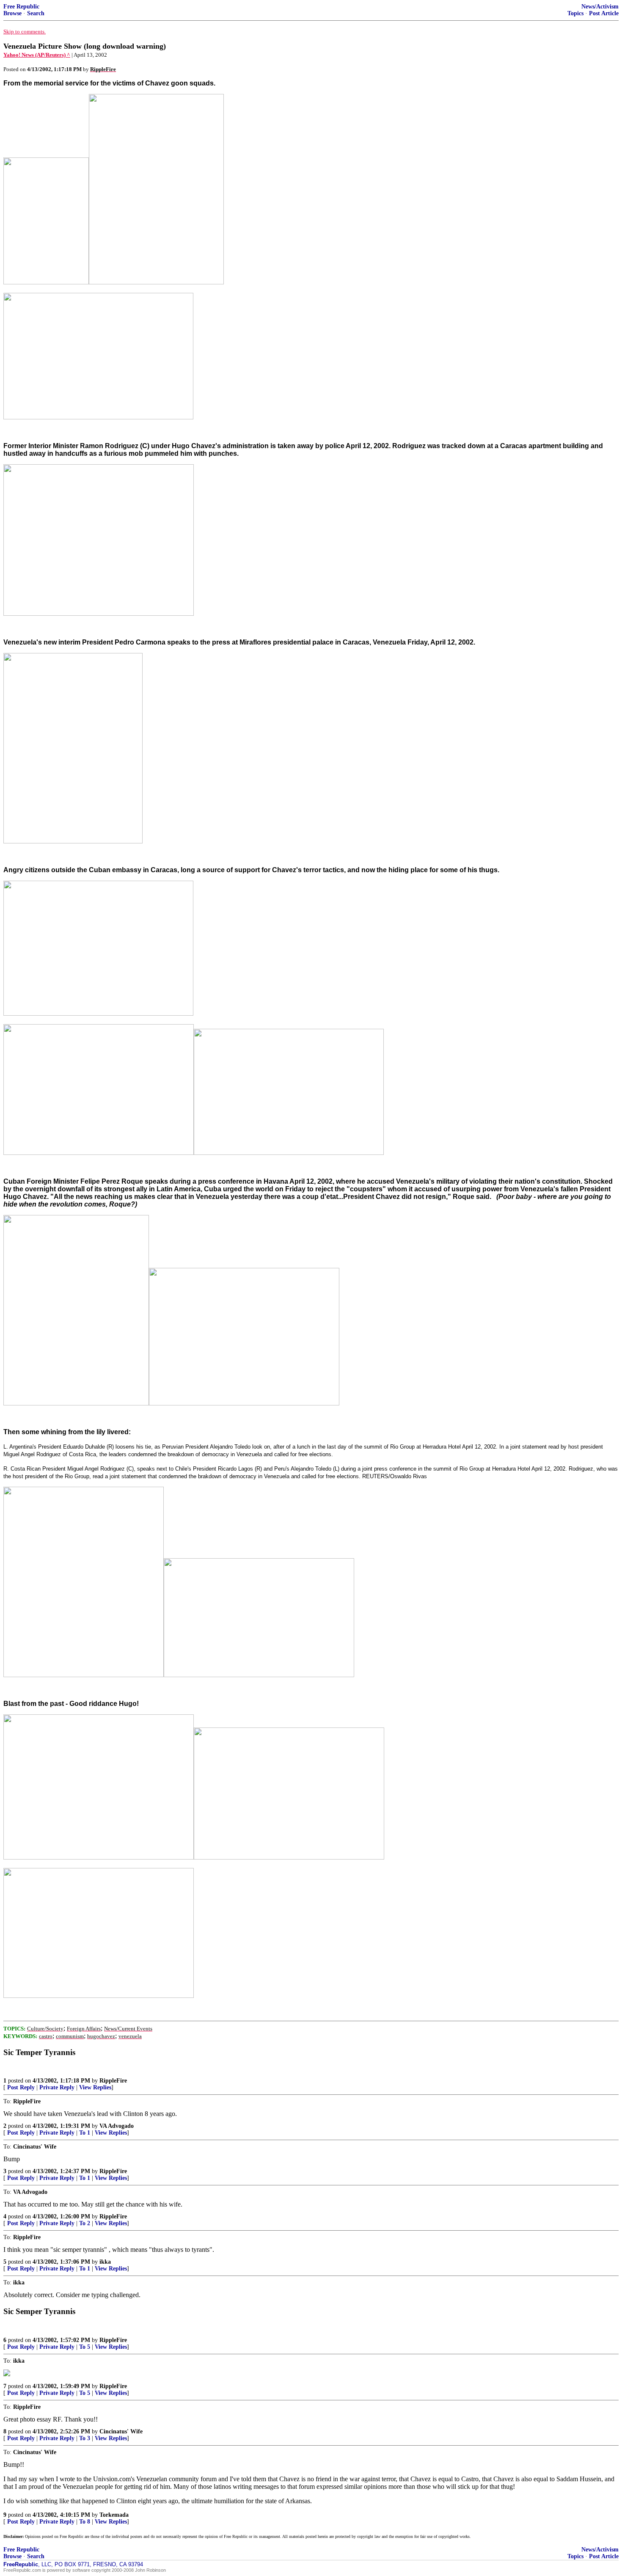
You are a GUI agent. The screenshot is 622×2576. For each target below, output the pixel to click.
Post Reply (21, 2087)
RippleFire (113, 2081)
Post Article (604, 13)
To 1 (85, 2133)
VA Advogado (117, 2126)
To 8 (85, 2522)
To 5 (85, 2347)
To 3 (85, 2438)
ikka (105, 2262)
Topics (575, 13)
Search (36, 13)
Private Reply (57, 2087)
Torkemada (114, 2515)
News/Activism (600, 7)
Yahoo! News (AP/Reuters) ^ (37, 55)
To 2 (85, 2223)
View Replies (95, 2087)
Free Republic (21, 7)
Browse (12, 13)
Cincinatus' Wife (121, 2431)
